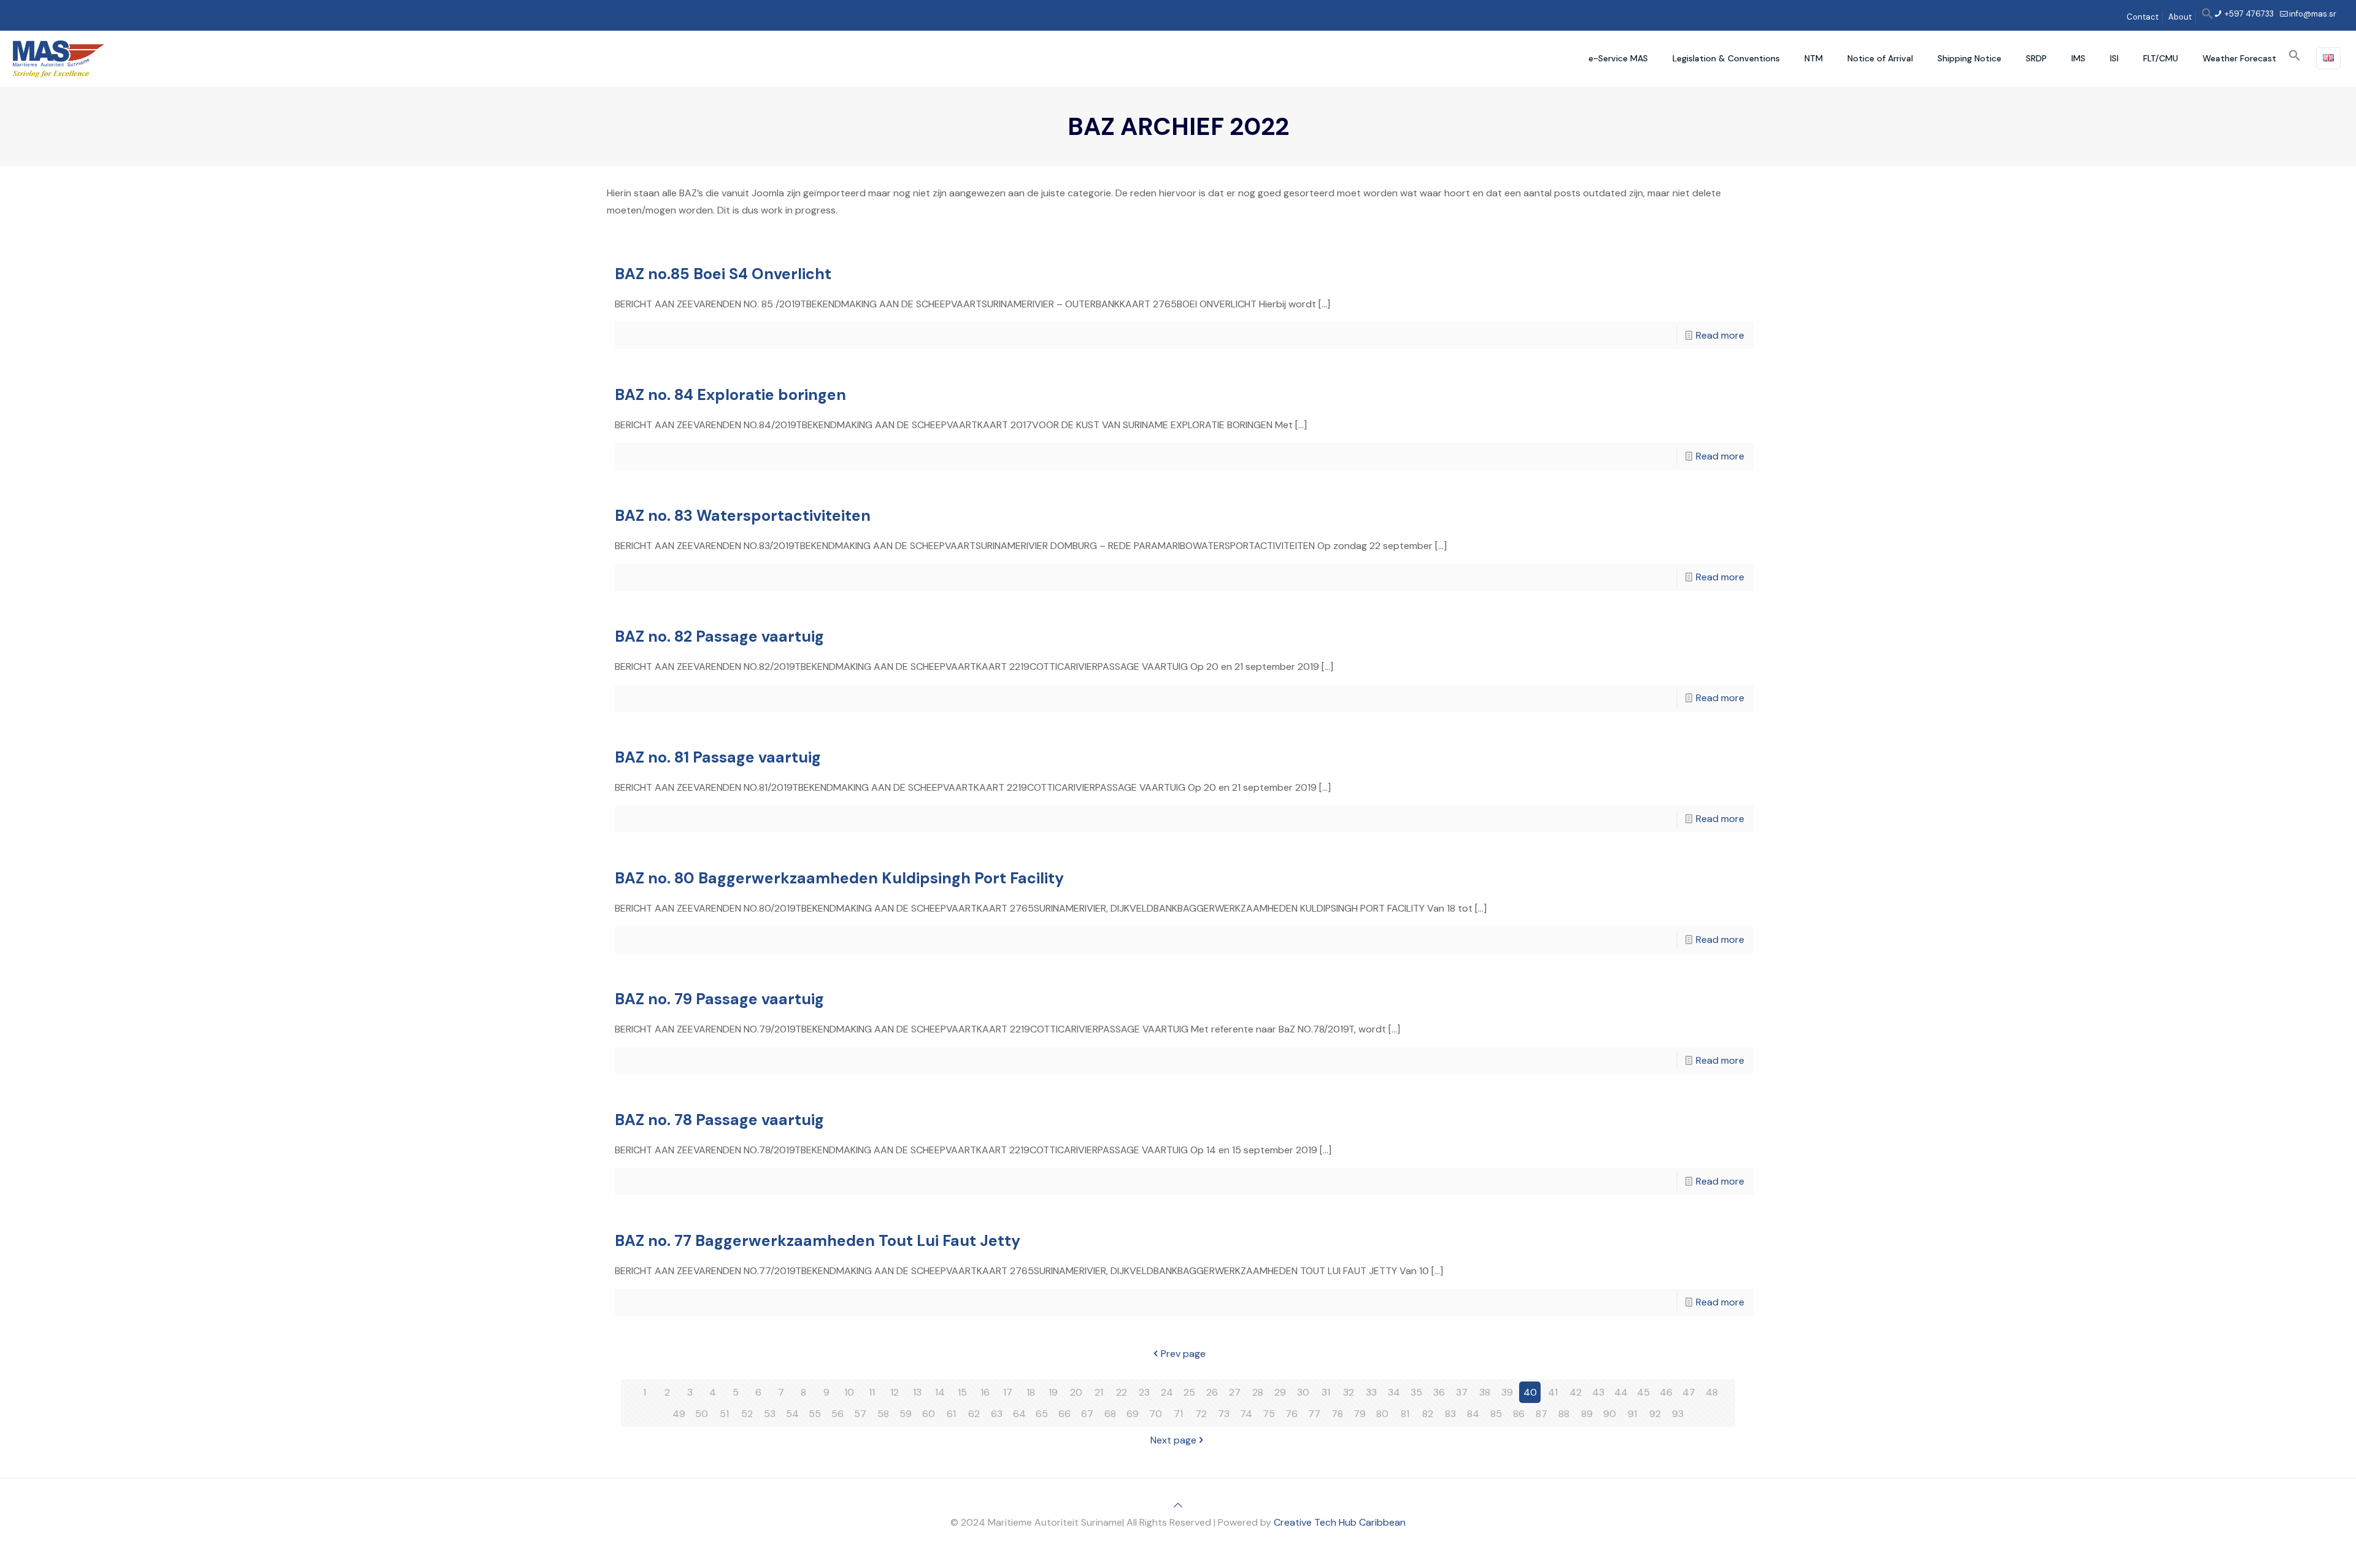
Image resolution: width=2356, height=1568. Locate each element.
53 (770, 1414)
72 (1201, 1414)
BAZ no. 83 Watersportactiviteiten (743, 516)
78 (1337, 1414)
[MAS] (59, 58)
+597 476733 (2248, 14)
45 (1643, 1392)
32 (1349, 1392)
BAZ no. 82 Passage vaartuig (719, 636)
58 (883, 1414)
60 (929, 1414)
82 (1428, 1414)
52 (747, 1414)
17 (1008, 1392)
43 (1598, 1392)
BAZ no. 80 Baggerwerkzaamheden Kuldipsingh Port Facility (839, 878)
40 (1530, 1392)
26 (1212, 1392)
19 (1053, 1392)
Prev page (1183, 1354)
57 (860, 1414)
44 (1621, 1392)
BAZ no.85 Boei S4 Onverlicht (723, 274)
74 (1246, 1414)
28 (1258, 1392)
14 (940, 1392)
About (2180, 17)
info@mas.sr (2313, 14)
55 (815, 1414)
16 (985, 1392)
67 (1087, 1414)
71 (1178, 1414)
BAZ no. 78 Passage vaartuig (719, 1120)
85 (1496, 1414)
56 (837, 1414)
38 (1485, 1392)
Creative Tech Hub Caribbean (1340, 1522)
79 (1360, 1414)
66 (1064, 1414)
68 (1110, 1414)
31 (1326, 1392)
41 (1553, 1392)
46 (1666, 1392)
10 (849, 1392)
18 (1031, 1392)
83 (1450, 1414)
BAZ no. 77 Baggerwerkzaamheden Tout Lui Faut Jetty (818, 1241)
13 (917, 1392)
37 (1462, 1392)
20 (1076, 1392)
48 (1712, 1392)
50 (702, 1414)
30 (1303, 1392)
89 (1587, 1414)
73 (1224, 1414)
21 (1099, 1392)
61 (951, 1414)
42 (1576, 1392)
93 (1678, 1414)
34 (1394, 1392)
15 (962, 1392)
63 (997, 1414)
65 (1042, 1414)
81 (1405, 1414)
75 (1269, 1414)
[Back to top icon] (1178, 1505)
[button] (2208, 17)
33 (1371, 1392)
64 (1019, 1414)
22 (1122, 1392)
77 (1314, 1414)
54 (792, 1414)
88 (1564, 1414)
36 (1439, 1392)
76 (1292, 1414)
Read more (1720, 335)
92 (1655, 1414)
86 (1519, 1414)
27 (1235, 1392)
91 (1632, 1414)
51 (724, 1414)
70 (1156, 1414)
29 (1280, 1392)
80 (1382, 1414)
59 (906, 1414)
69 (1133, 1414)
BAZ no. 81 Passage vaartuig (718, 757)
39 (1507, 1392)
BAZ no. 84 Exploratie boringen (730, 395)
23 (1144, 1392)
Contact (2142, 17)
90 (1610, 1414)
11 (872, 1392)
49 (679, 1414)
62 (974, 1414)
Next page (1173, 1440)
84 (1473, 1414)
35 (1416, 1392)
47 (1689, 1392)
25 (1189, 1392)
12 (895, 1392)
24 (1167, 1392)
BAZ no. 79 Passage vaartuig (719, 999)
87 (1542, 1414)
